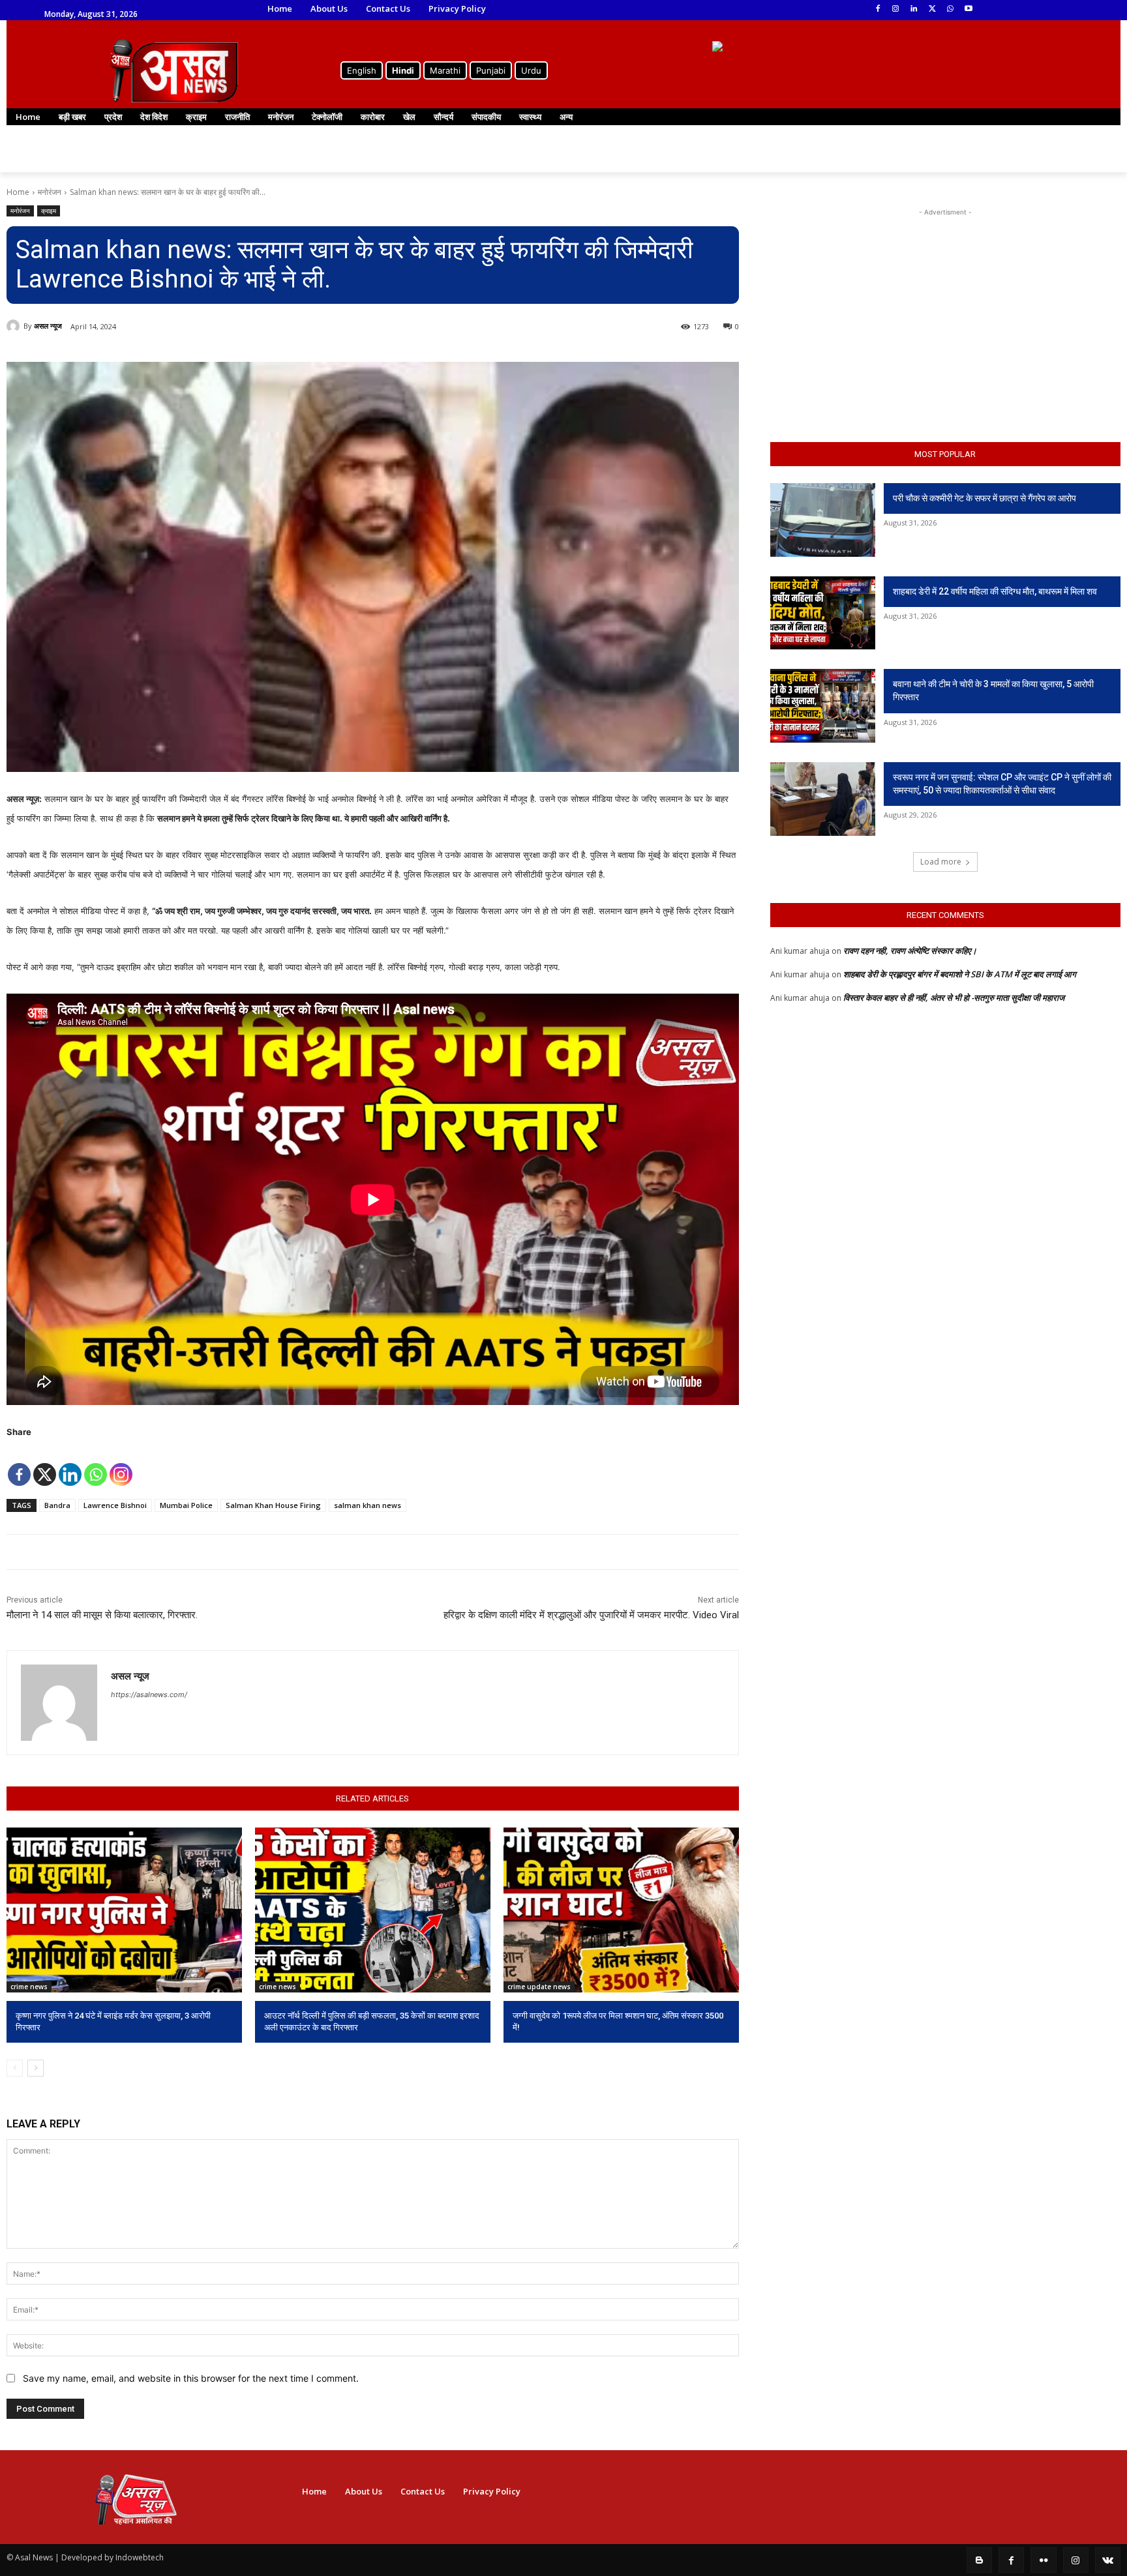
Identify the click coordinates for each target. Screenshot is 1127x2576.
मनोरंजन (50, 192)
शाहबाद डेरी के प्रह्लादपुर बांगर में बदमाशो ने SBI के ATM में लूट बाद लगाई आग (960, 974)
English (362, 70)
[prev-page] (15, 2068)
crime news (29, 1987)
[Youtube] (968, 9)
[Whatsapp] (96, 1465)
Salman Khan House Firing (273, 1505)
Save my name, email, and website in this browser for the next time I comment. (191, 2378)
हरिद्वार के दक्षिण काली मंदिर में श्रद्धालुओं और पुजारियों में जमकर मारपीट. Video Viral (591, 1615)
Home (18, 192)
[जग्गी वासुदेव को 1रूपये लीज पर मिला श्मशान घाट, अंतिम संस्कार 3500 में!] (621, 1910)
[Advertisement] (945, 301)
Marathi (445, 70)
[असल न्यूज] (15, 326)
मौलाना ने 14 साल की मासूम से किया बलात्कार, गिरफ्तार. (102, 1615)
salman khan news (368, 1505)
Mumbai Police (186, 1505)
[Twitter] (932, 9)
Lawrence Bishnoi (115, 1505)
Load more (941, 862)
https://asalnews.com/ (149, 1695)
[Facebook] (878, 9)
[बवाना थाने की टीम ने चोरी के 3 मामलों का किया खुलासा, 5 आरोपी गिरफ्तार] (823, 706)
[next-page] (36, 2068)
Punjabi (491, 70)
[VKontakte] (1108, 2560)
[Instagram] (896, 9)
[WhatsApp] (950, 9)
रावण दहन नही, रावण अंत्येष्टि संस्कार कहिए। (910, 951)
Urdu (531, 70)
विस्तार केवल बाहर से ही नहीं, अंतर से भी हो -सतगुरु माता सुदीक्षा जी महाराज (954, 998)
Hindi (403, 70)
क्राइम (49, 211)
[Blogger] (979, 2560)
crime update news (539, 1987)
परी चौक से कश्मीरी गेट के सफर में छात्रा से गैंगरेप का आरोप (984, 498)
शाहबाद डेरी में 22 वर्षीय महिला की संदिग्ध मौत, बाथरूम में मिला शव (995, 591)
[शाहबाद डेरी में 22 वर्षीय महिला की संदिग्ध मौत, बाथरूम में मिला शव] (823, 613)
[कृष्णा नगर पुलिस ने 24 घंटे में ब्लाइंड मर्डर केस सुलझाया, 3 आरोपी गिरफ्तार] (124, 1910)
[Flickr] (1043, 2560)
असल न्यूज (48, 326)
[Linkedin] (914, 9)
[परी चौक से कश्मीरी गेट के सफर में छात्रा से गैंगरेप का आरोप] (823, 520)
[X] (45, 1465)
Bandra (57, 1505)
